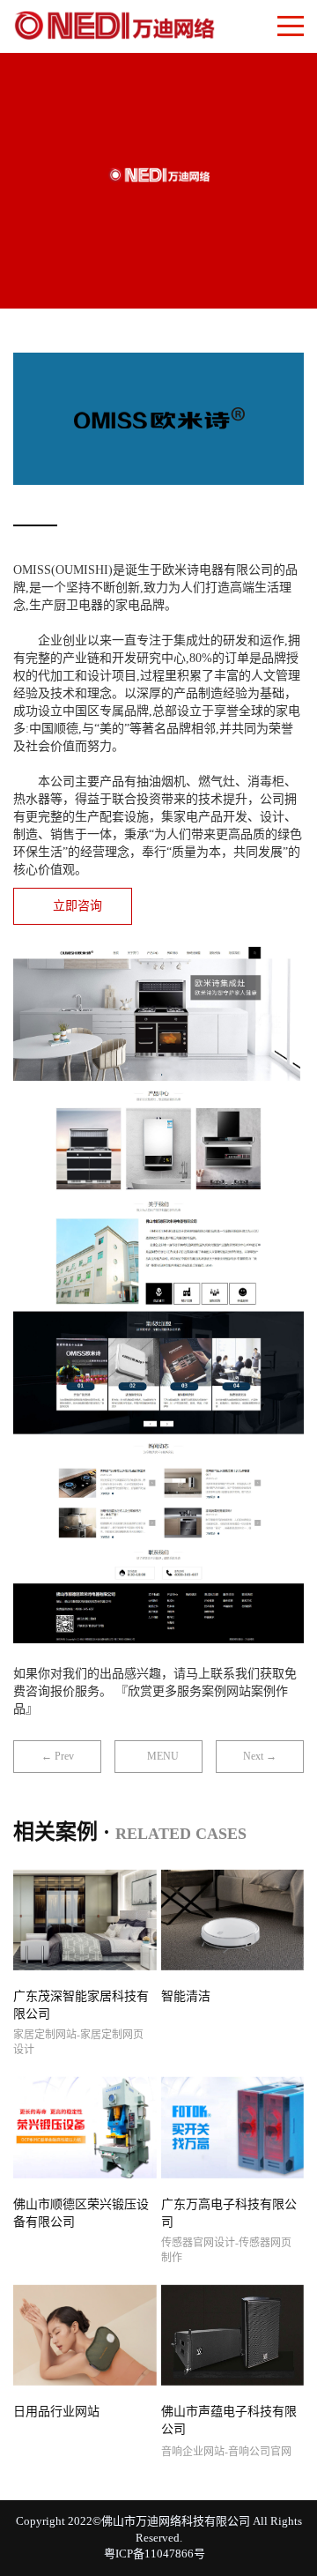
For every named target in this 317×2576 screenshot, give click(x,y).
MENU (163, 1756)
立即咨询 (77, 906)
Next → (260, 1756)
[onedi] (114, 22)
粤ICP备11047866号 (155, 2554)
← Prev (58, 1756)
